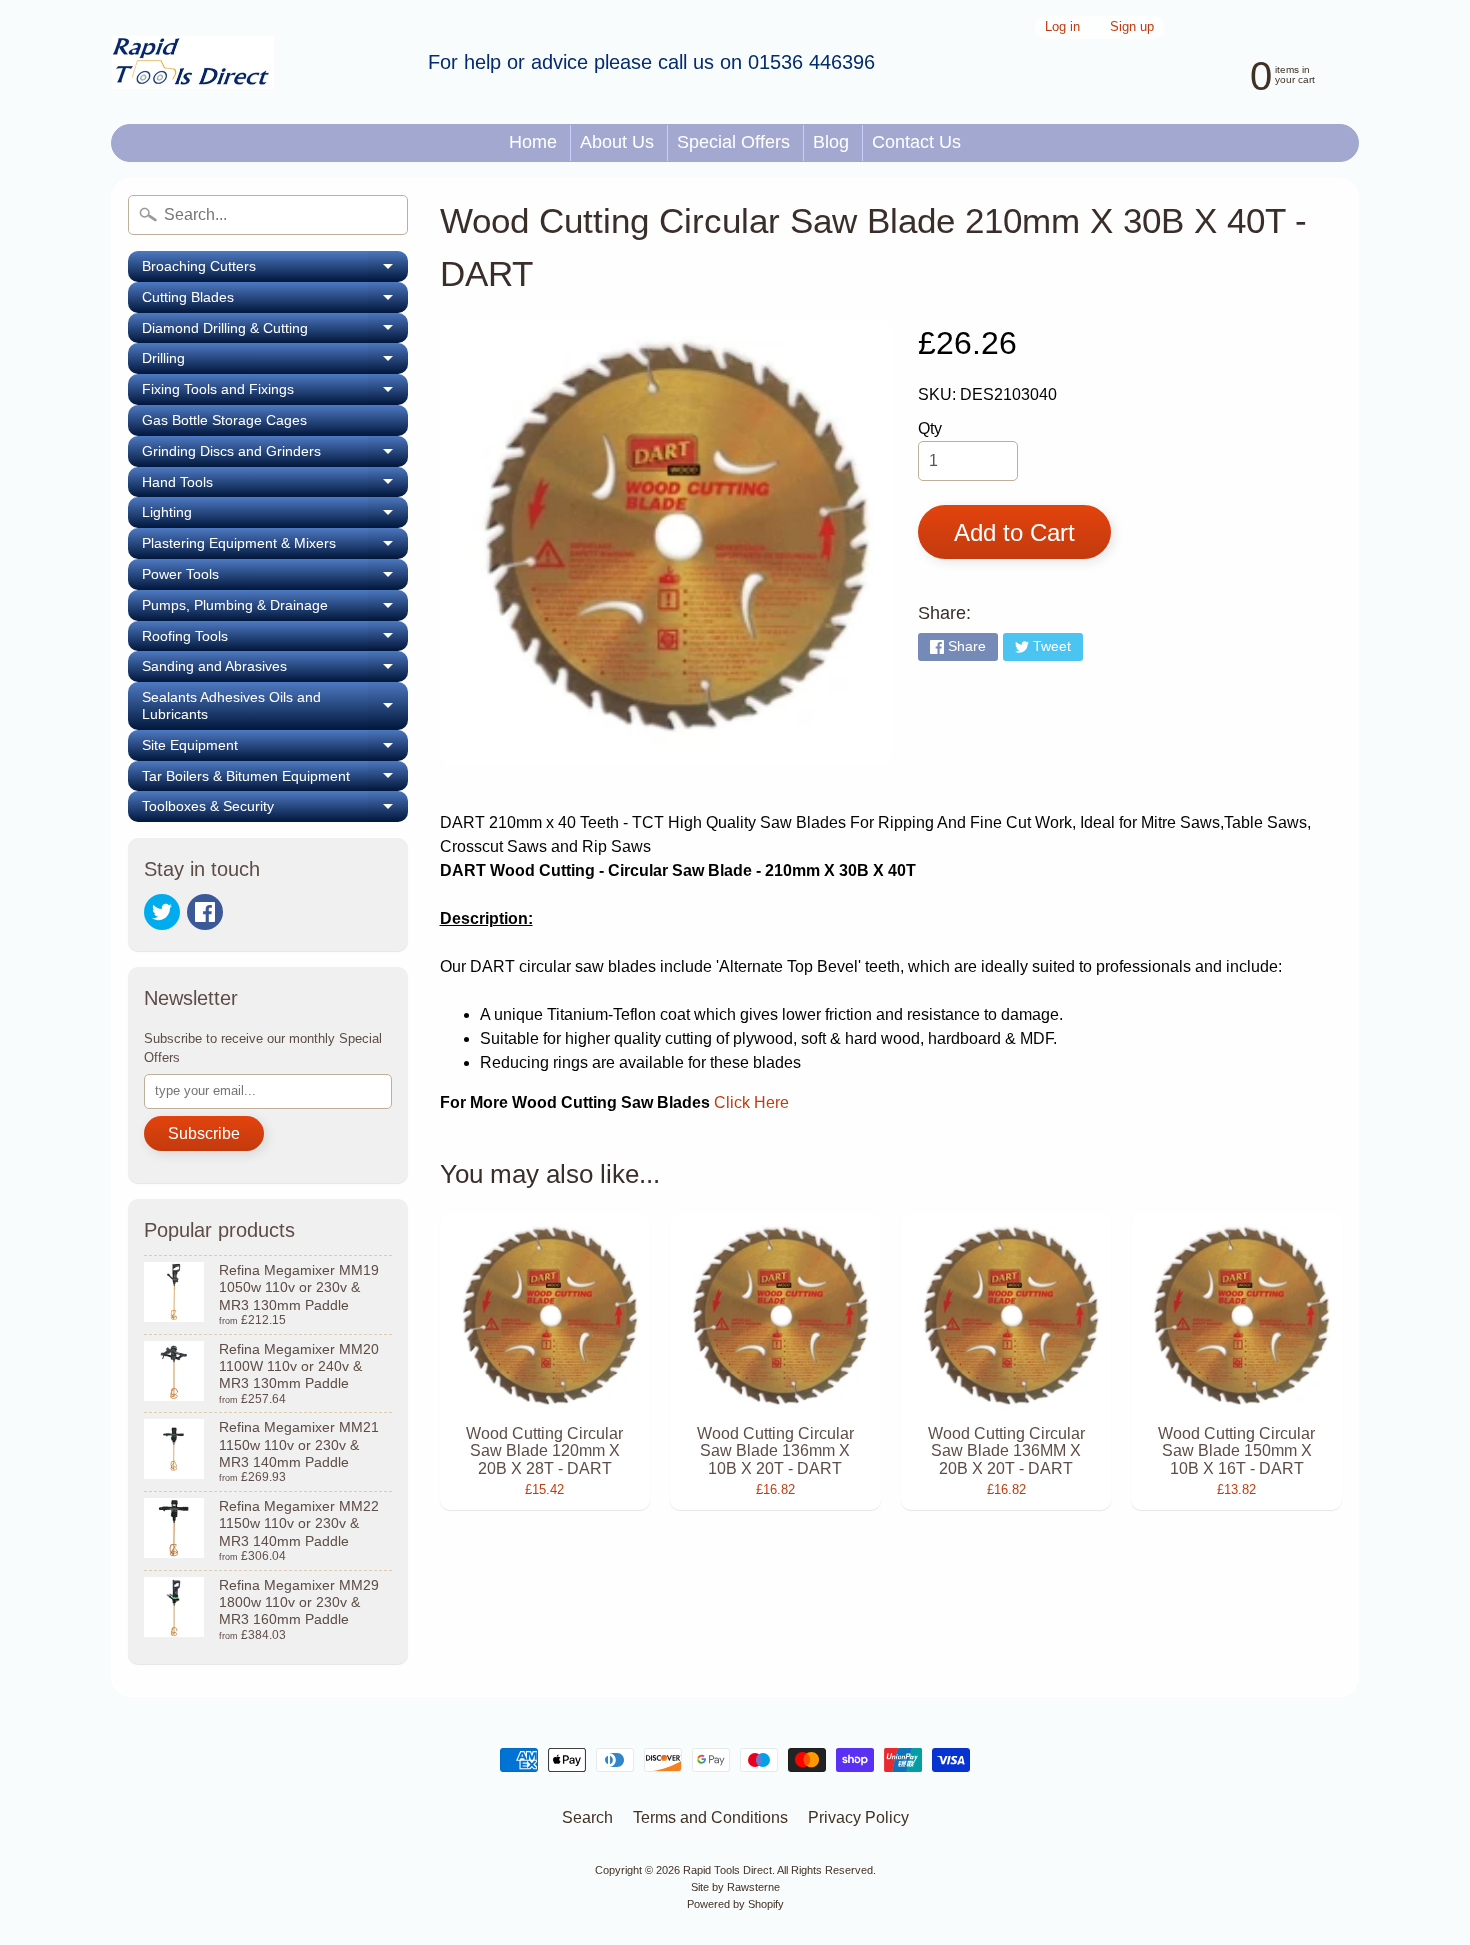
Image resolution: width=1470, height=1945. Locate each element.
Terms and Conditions (710, 1817)
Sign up (1132, 27)
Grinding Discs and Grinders (275, 455)
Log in (1062, 27)
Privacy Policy (858, 1817)
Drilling (275, 362)
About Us (617, 142)
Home (533, 142)
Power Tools (275, 578)
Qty (930, 428)
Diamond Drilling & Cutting (275, 332)
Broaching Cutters (275, 270)
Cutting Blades (275, 301)
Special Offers (733, 142)
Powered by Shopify (735, 1904)
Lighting (275, 516)
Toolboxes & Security (275, 810)
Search (587, 1817)
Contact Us (916, 142)
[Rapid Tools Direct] (193, 62)
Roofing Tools (275, 640)
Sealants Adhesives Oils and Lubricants (275, 706)
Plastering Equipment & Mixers (275, 547)
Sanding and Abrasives (275, 670)
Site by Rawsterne (735, 1887)
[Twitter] (162, 912)
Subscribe (204, 1133)
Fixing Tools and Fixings (275, 393)
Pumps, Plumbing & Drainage (275, 609)
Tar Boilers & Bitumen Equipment (275, 780)
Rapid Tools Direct (727, 1870)
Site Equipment (275, 749)
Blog (831, 142)
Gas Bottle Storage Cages (224, 420)
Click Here (751, 1102)
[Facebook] (205, 912)
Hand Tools (275, 486)
